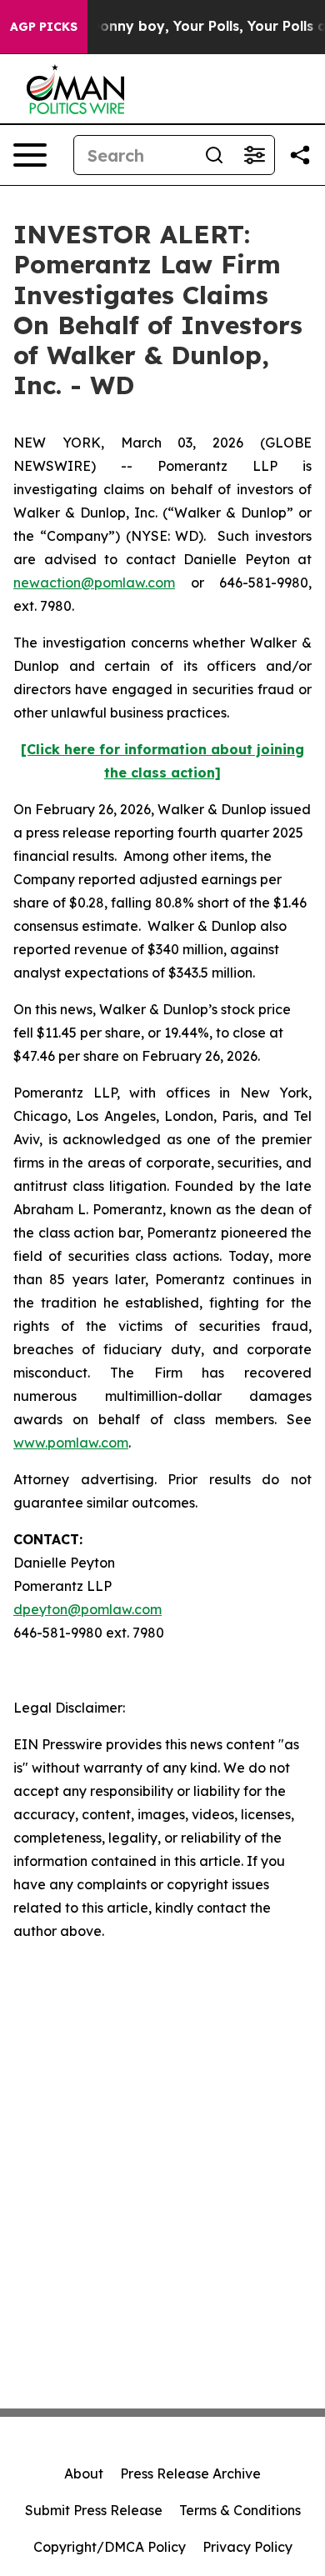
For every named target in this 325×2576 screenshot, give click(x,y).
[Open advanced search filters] (254, 155)
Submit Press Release (94, 2510)
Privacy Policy (247, 2547)
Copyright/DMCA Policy (110, 2547)
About (84, 2473)
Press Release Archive (190, 2473)
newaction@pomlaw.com (94, 583)
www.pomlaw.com (71, 1443)
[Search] (214, 155)
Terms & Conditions (240, 2510)
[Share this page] (300, 155)
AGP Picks (44, 27)
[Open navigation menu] (30, 155)
